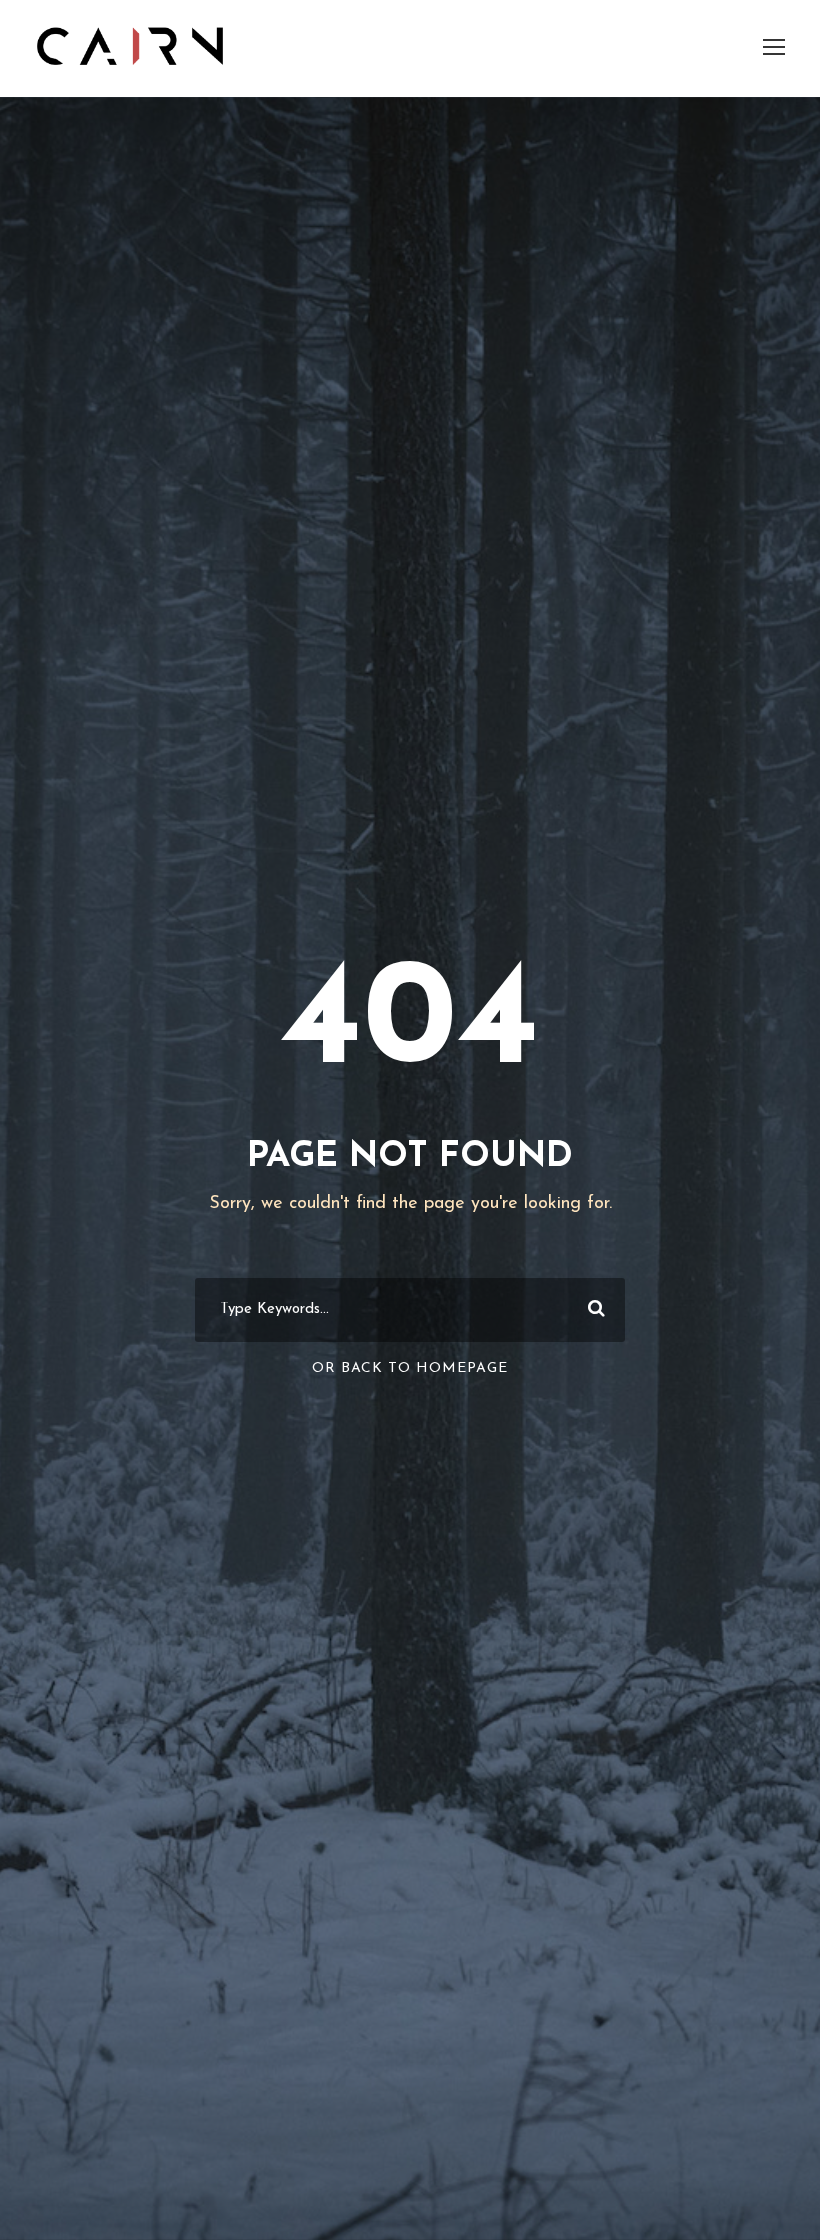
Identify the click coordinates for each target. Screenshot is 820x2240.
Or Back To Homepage (410, 1368)
